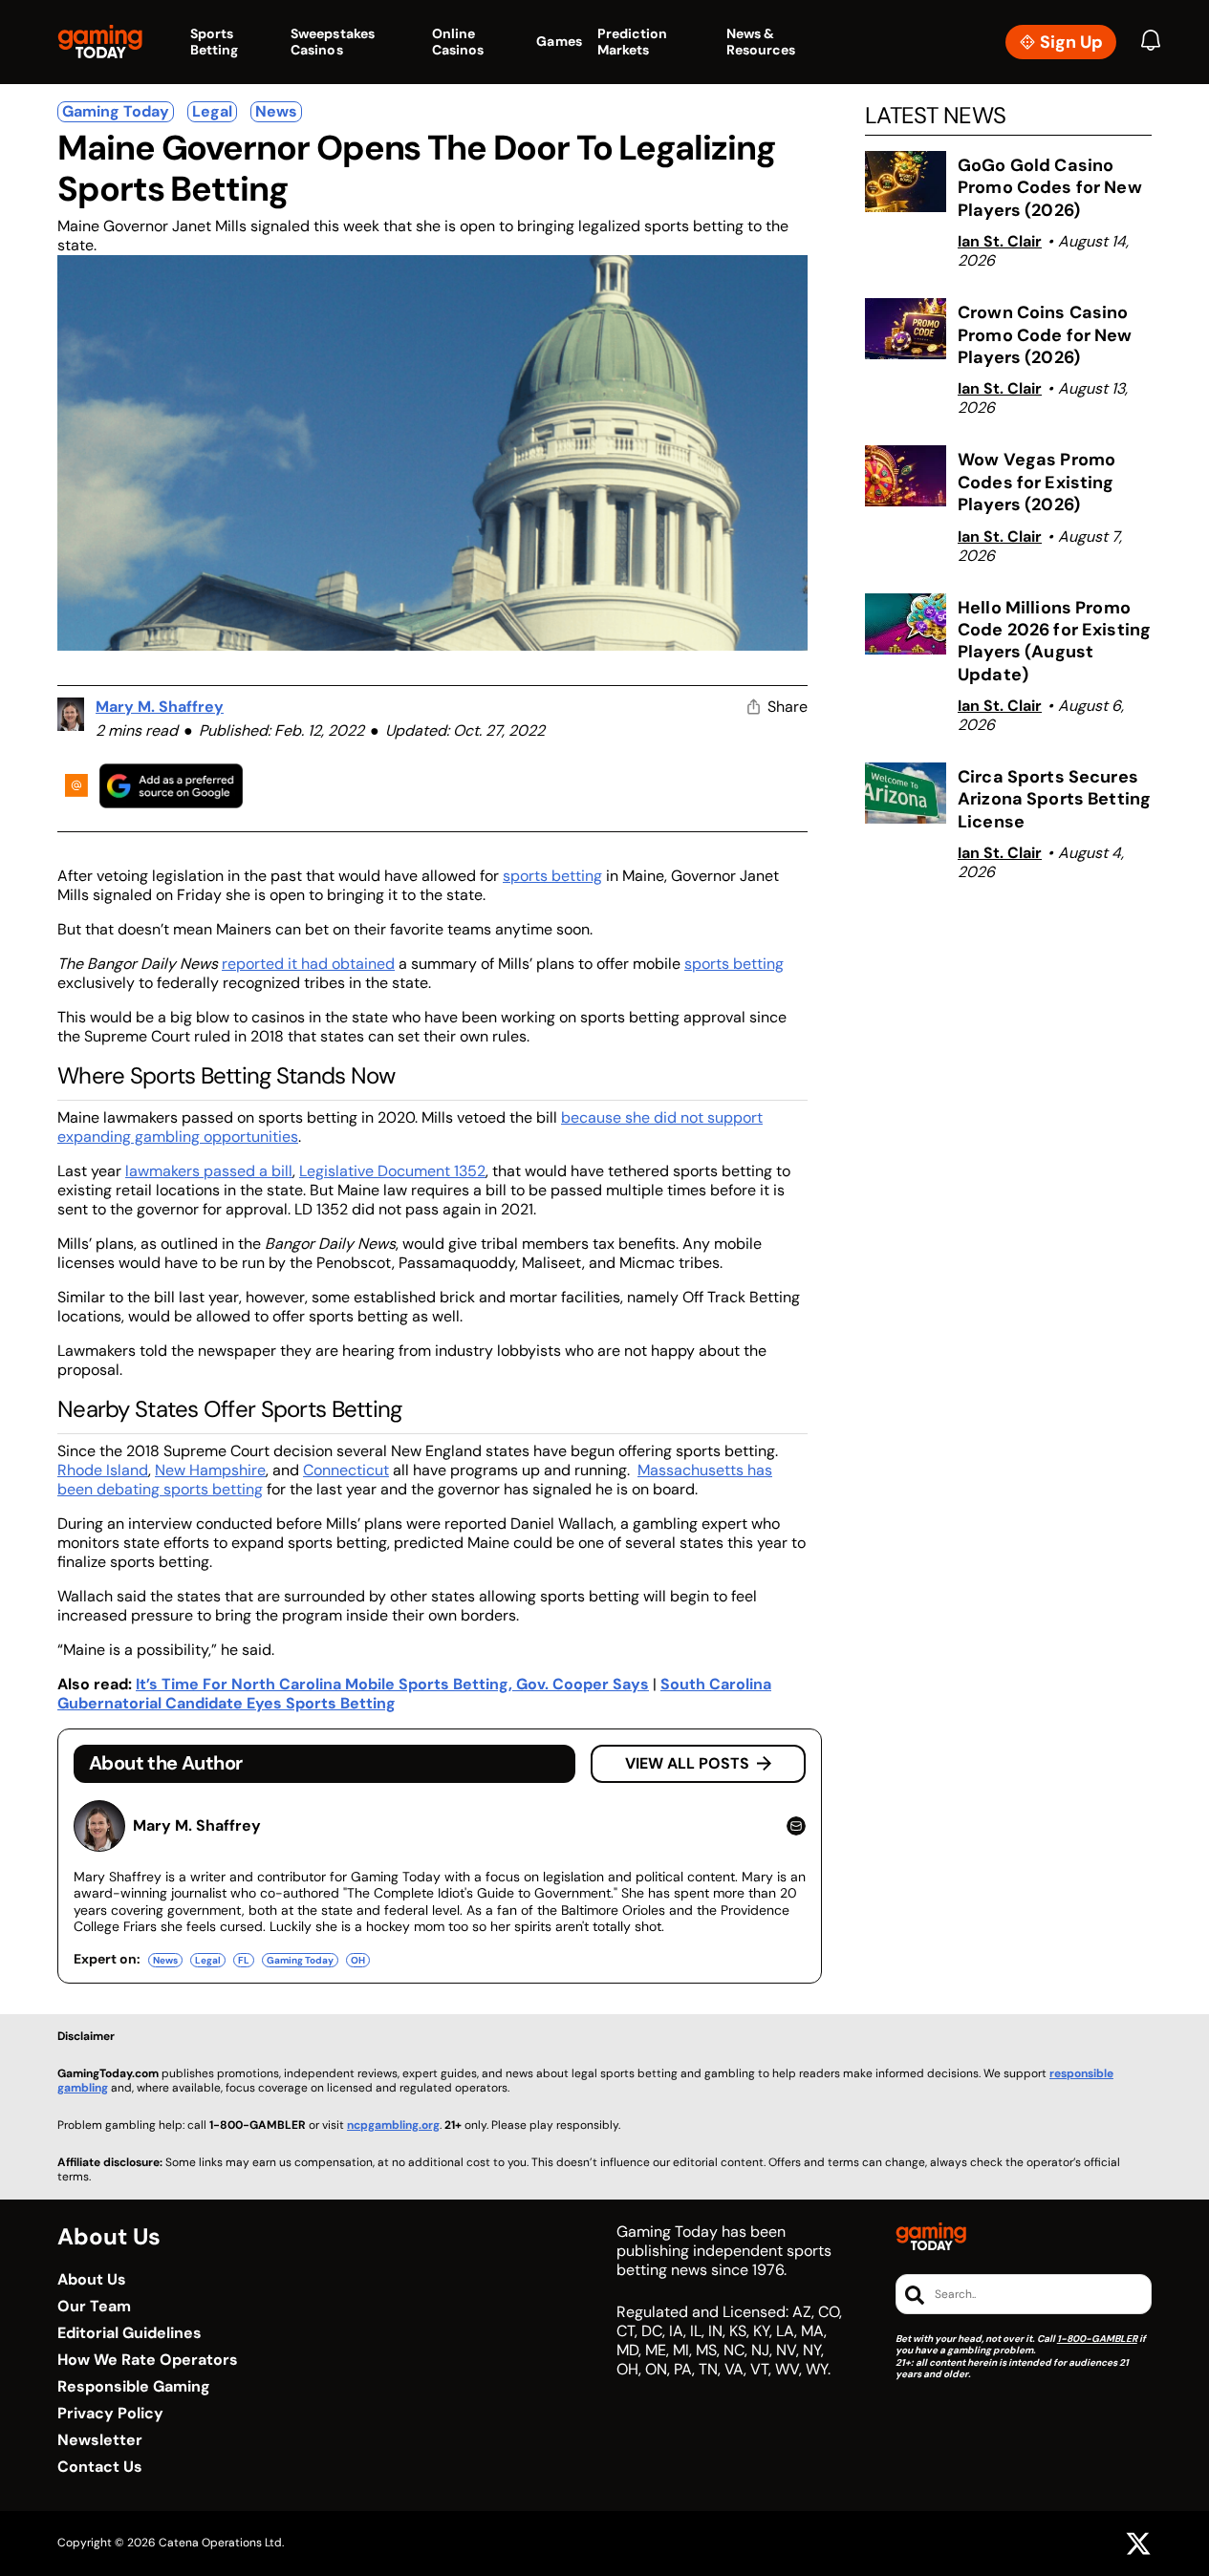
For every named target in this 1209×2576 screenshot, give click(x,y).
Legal (212, 111)
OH (358, 1960)
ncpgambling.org (393, 2125)
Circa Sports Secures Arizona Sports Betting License (1054, 799)
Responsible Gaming (134, 2387)
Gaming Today (116, 111)
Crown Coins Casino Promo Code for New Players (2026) (1045, 335)
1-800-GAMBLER (1097, 2339)
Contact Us (100, 2467)
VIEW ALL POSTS (687, 1763)
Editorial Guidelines (130, 2333)
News (276, 111)
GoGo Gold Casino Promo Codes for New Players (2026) (1050, 188)
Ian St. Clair (1000, 241)
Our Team (94, 2307)
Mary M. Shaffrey (160, 707)
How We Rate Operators (148, 2360)
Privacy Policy (110, 2414)
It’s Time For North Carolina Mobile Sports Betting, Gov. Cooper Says (392, 1684)
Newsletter (100, 2440)
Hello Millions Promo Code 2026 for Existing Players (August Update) (1054, 641)
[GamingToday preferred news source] (171, 786)
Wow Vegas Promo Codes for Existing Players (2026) (1036, 482)
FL (244, 1960)
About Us (92, 2280)
